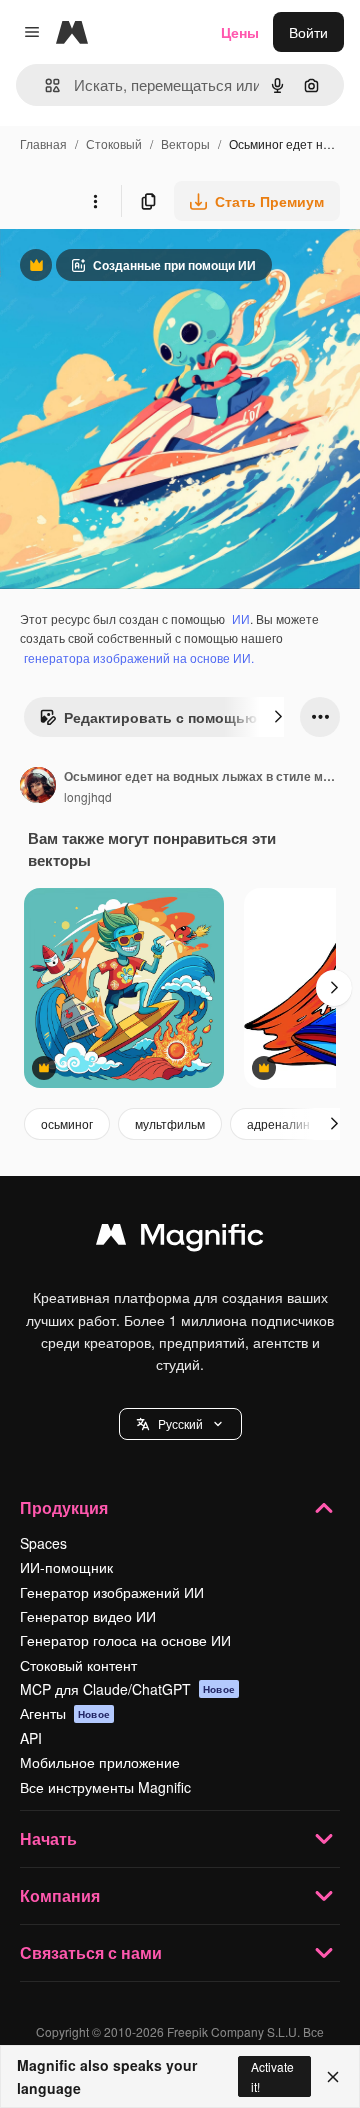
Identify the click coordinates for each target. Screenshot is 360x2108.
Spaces (43, 1543)
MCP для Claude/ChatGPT (127, 1689)
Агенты (65, 1713)
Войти (308, 32)
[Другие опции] (95, 201)
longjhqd (88, 796)
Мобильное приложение (100, 1762)
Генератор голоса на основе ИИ (125, 1640)
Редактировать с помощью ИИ (160, 722)
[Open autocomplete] (44, 85)
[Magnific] (180, 1239)
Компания (60, 1895)
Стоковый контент (78, 1665)
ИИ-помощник (66, 1567)
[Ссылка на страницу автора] (38, 787)
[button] (180, 1424)
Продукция (64, 1507)
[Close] (333, 2077)
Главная (43, 143)
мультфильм (170, 1123)
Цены (240, 32)
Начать (48, 1838)
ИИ (241, 618)
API (31, 1738)
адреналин (278, 1123)
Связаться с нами (91, 1952)
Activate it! (272, 2076)
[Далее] (278, 717)
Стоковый (114, 143)
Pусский (180, 1423)
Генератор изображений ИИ (112, 1592)
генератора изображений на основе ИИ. (139, 657)
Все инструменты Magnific (105, 1787)
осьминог (67, 1123)
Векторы (185, 143)
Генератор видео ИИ (88, 1616)
